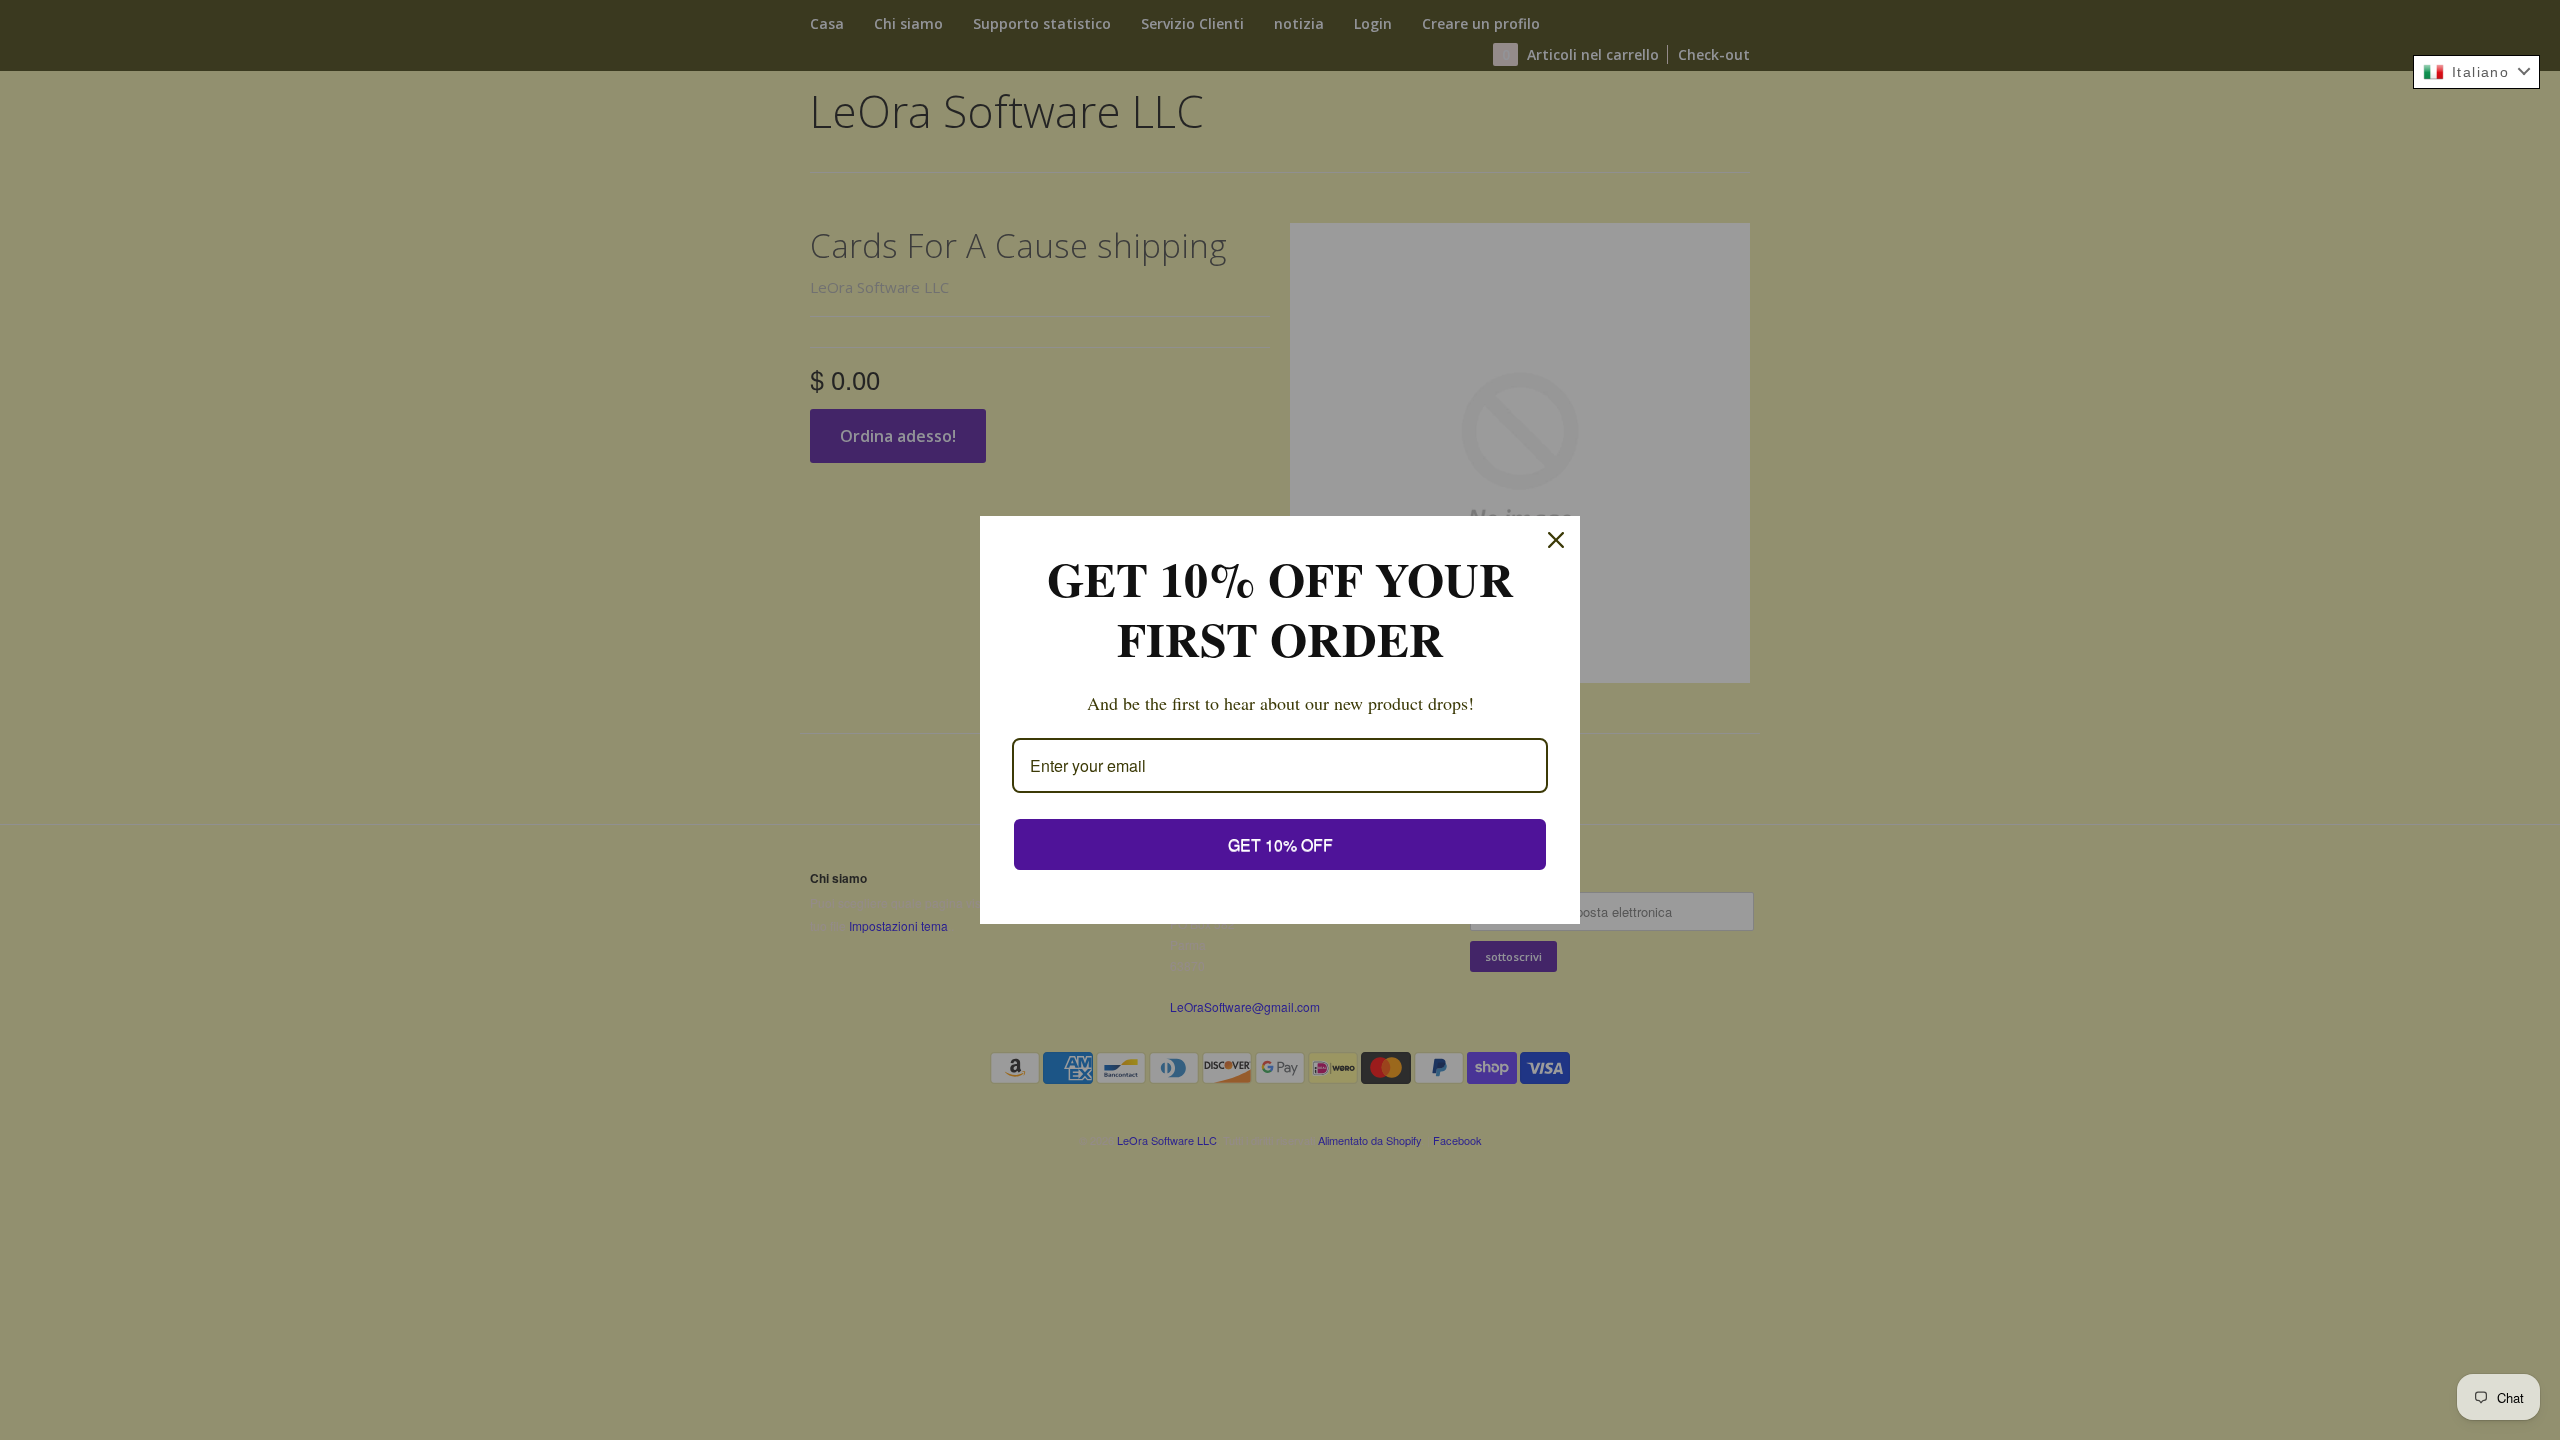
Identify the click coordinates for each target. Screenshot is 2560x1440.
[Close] (1556, 540)
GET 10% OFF (1280, 844)
